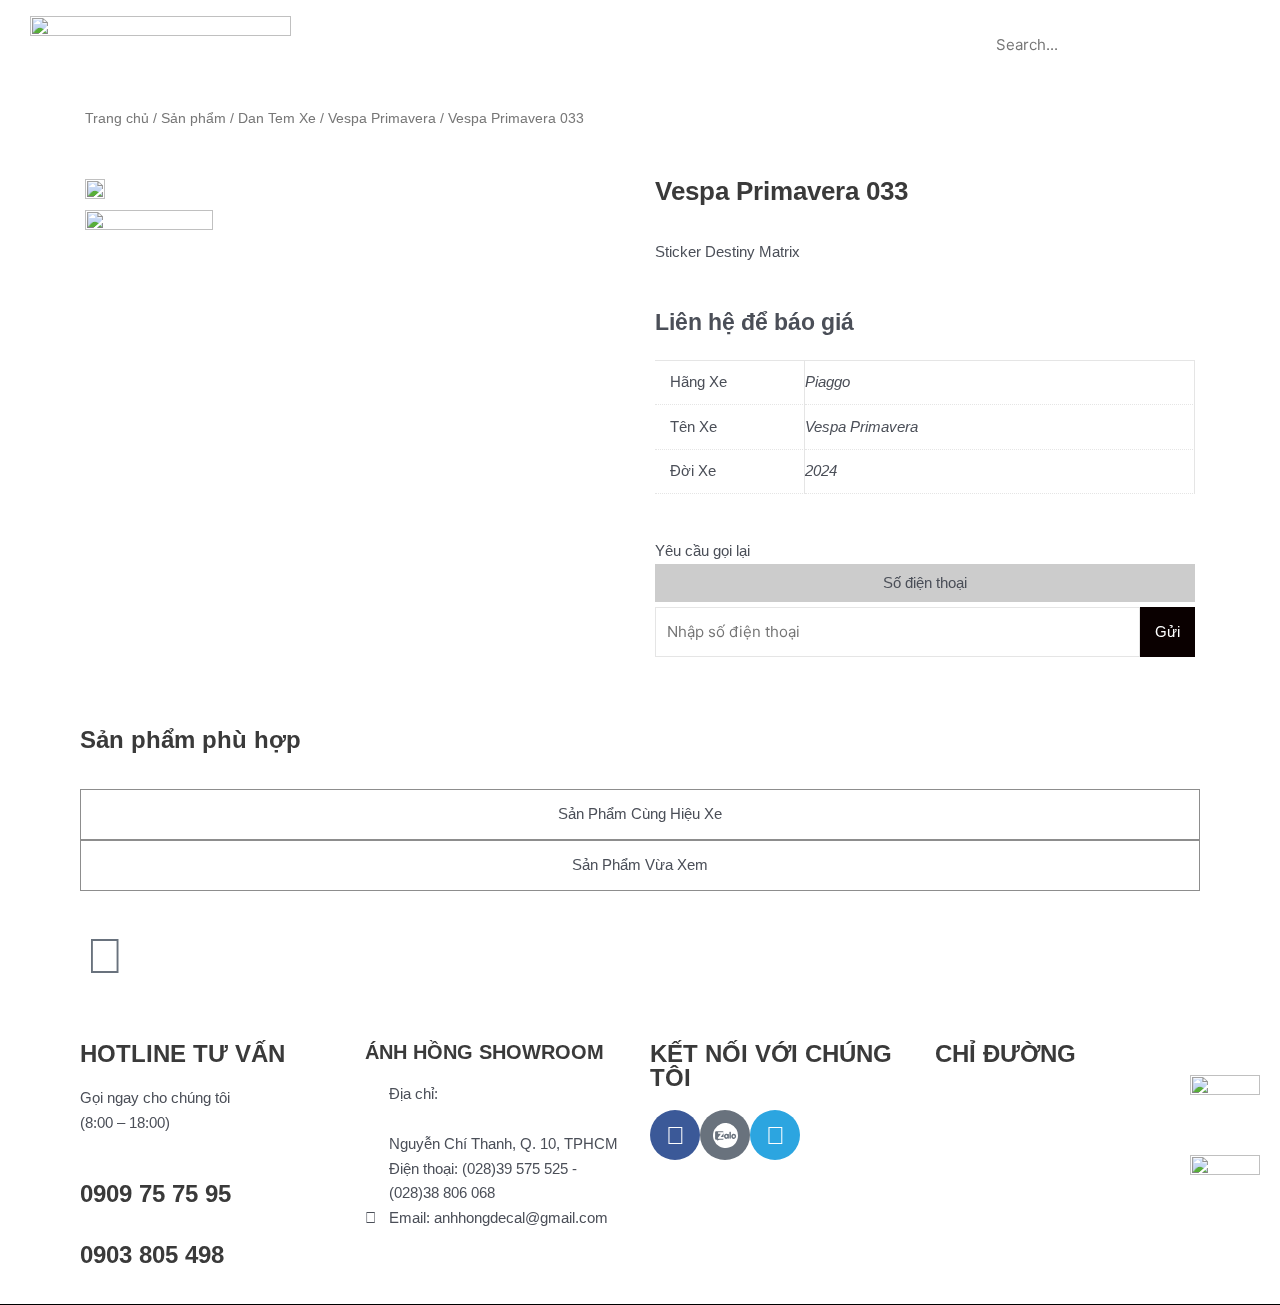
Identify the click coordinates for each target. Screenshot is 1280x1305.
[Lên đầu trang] (105, 956)
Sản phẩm (485, 22)
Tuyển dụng (895, 22)
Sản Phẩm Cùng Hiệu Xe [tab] (640, 813)
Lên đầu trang (158, 1004)
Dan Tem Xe (277, 118)
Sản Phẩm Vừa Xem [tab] (640, 864)
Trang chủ (379, 22)
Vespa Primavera (382, 118)
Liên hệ (640, 68)
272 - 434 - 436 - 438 (456, 1118)
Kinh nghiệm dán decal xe (733, 22)
